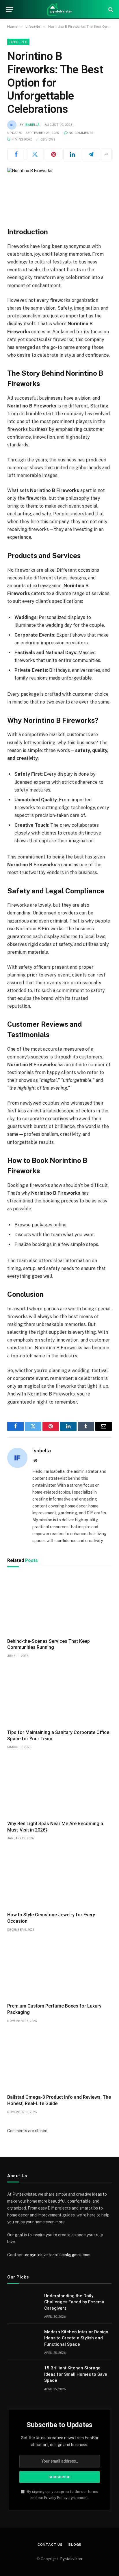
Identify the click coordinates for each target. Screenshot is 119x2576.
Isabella (32, 125)
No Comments (81, 133)
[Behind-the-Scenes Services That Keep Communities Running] (59, 1604)
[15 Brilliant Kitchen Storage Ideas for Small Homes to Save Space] (23, 2375)
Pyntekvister (71, 2559)
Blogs (75, 2545)
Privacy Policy (56, 2498)
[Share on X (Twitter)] (35, 154)
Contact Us (50, 2545)
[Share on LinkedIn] (72, 154)
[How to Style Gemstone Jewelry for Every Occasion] (59, 1878)
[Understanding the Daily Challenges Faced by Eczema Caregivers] (23, 2303)
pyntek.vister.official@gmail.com (60, 2255)
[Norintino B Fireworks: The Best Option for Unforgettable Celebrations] (59, 193)
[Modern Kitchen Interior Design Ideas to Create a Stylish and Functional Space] (23, 2339)
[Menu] (10, 9)
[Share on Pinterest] (54, 154)
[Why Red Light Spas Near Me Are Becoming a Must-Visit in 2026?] (59, 1786)
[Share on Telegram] (91, 154)
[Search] (110, 9)
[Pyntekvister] (59, 9)
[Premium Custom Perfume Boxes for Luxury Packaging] (59, 1969)
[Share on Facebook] (16, 154)
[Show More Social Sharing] (106, 154)
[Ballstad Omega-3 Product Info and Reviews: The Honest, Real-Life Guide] (59, 2060)
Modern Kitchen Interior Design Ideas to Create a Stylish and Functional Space (76, 2338)
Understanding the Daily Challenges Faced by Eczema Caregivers (74, 2302)
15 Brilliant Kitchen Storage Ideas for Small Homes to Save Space (76, 2374)
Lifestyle (18, 42)
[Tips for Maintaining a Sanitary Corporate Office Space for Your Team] (59, 1695)
